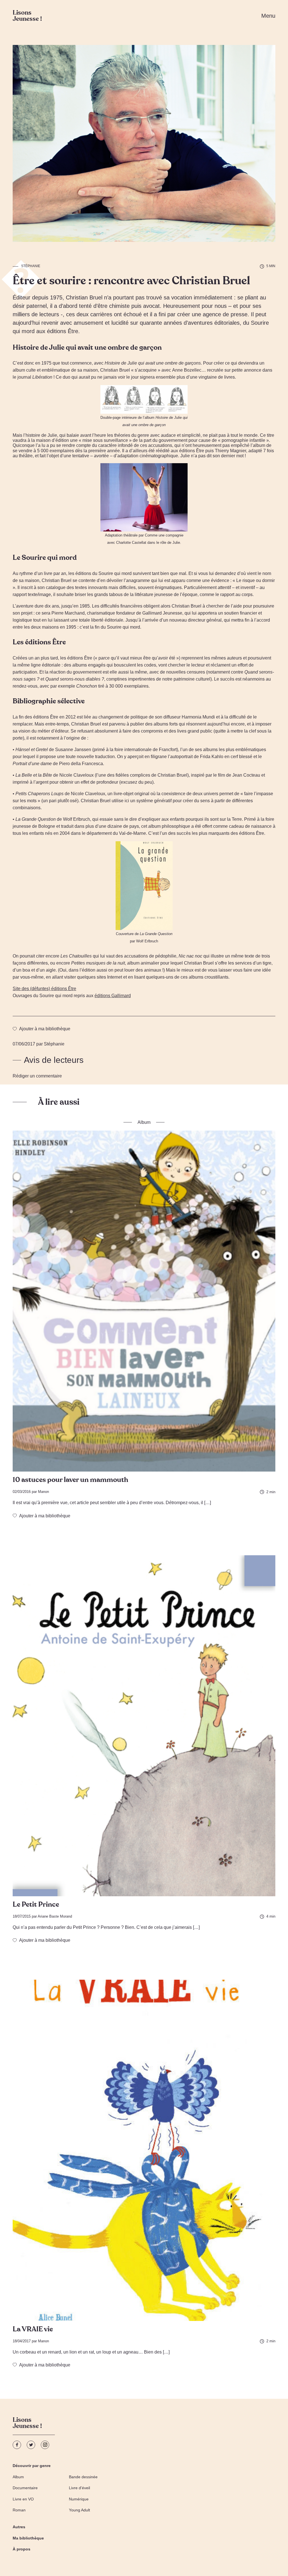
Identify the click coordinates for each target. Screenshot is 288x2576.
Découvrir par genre (32, 2466)
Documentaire (25, 2488)
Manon (43, 1492)
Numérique (79, 2499)
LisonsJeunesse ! (27, 2424)
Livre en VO (23, 2499)
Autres (19, 2527)
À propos (22, 2549)
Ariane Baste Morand (55, 1916)
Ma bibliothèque (28, 2538)
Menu (268, 16)
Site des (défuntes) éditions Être (44, 989)
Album (18, 2477)
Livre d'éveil (79, 2488)
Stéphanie (31, 266)
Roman (19, 2510)
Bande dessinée (83, 2477)
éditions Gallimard (113, 996)
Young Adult (79, 2510)
